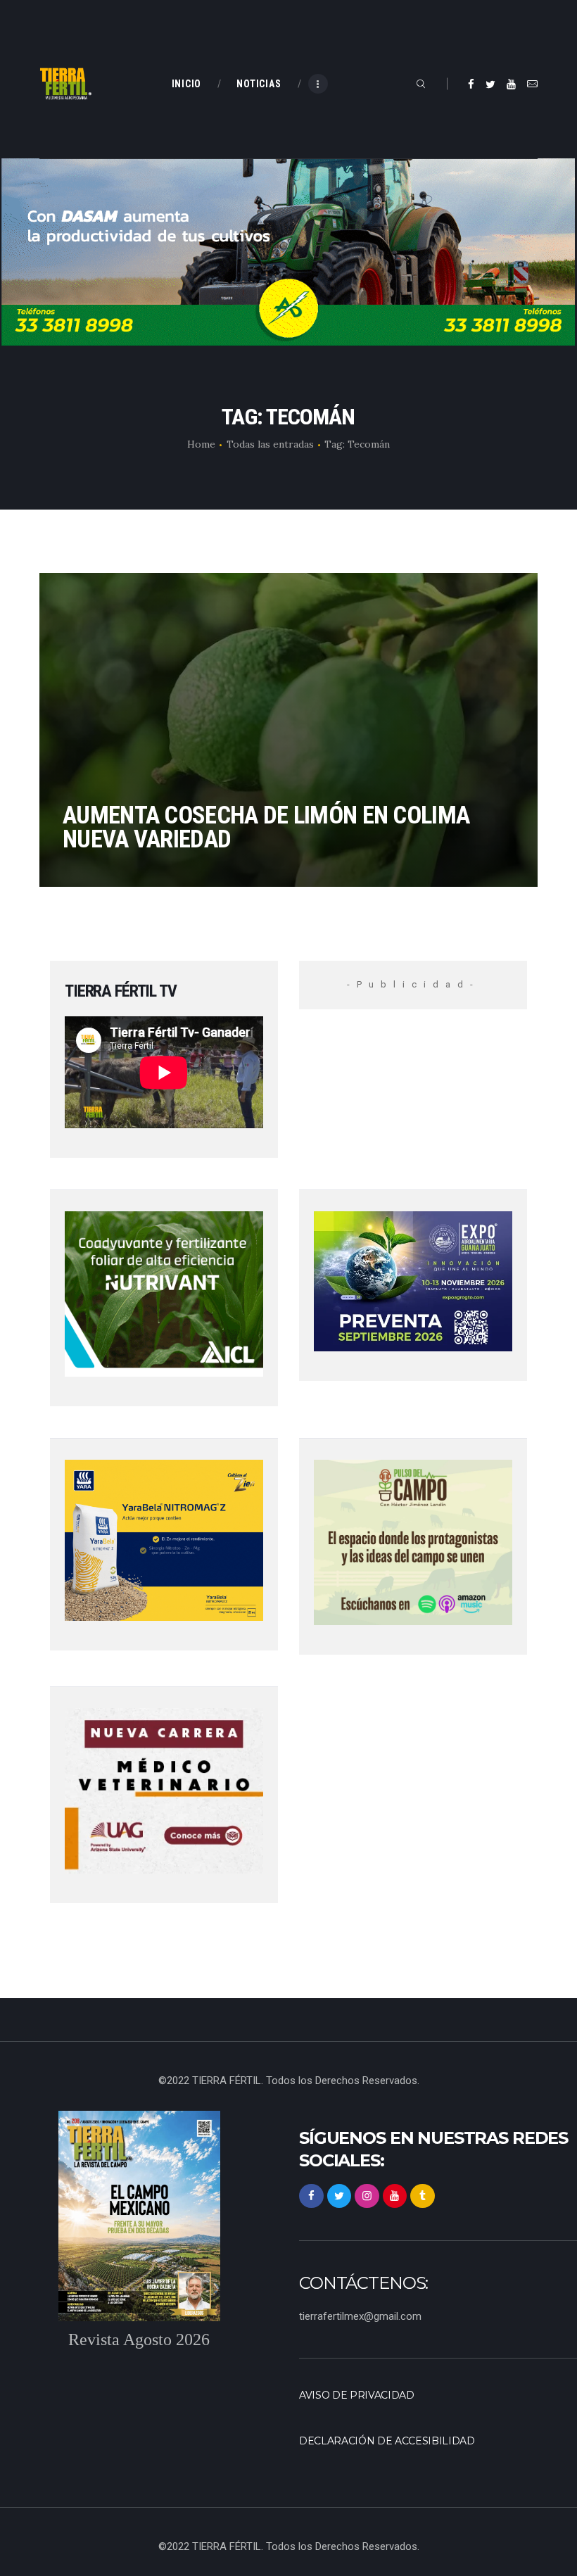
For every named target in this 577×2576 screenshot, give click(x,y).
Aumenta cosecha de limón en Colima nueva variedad (266, 827)
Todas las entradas (270, 444)
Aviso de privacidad (357, 2395)
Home (201, 444)
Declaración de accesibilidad (387, 2441)
